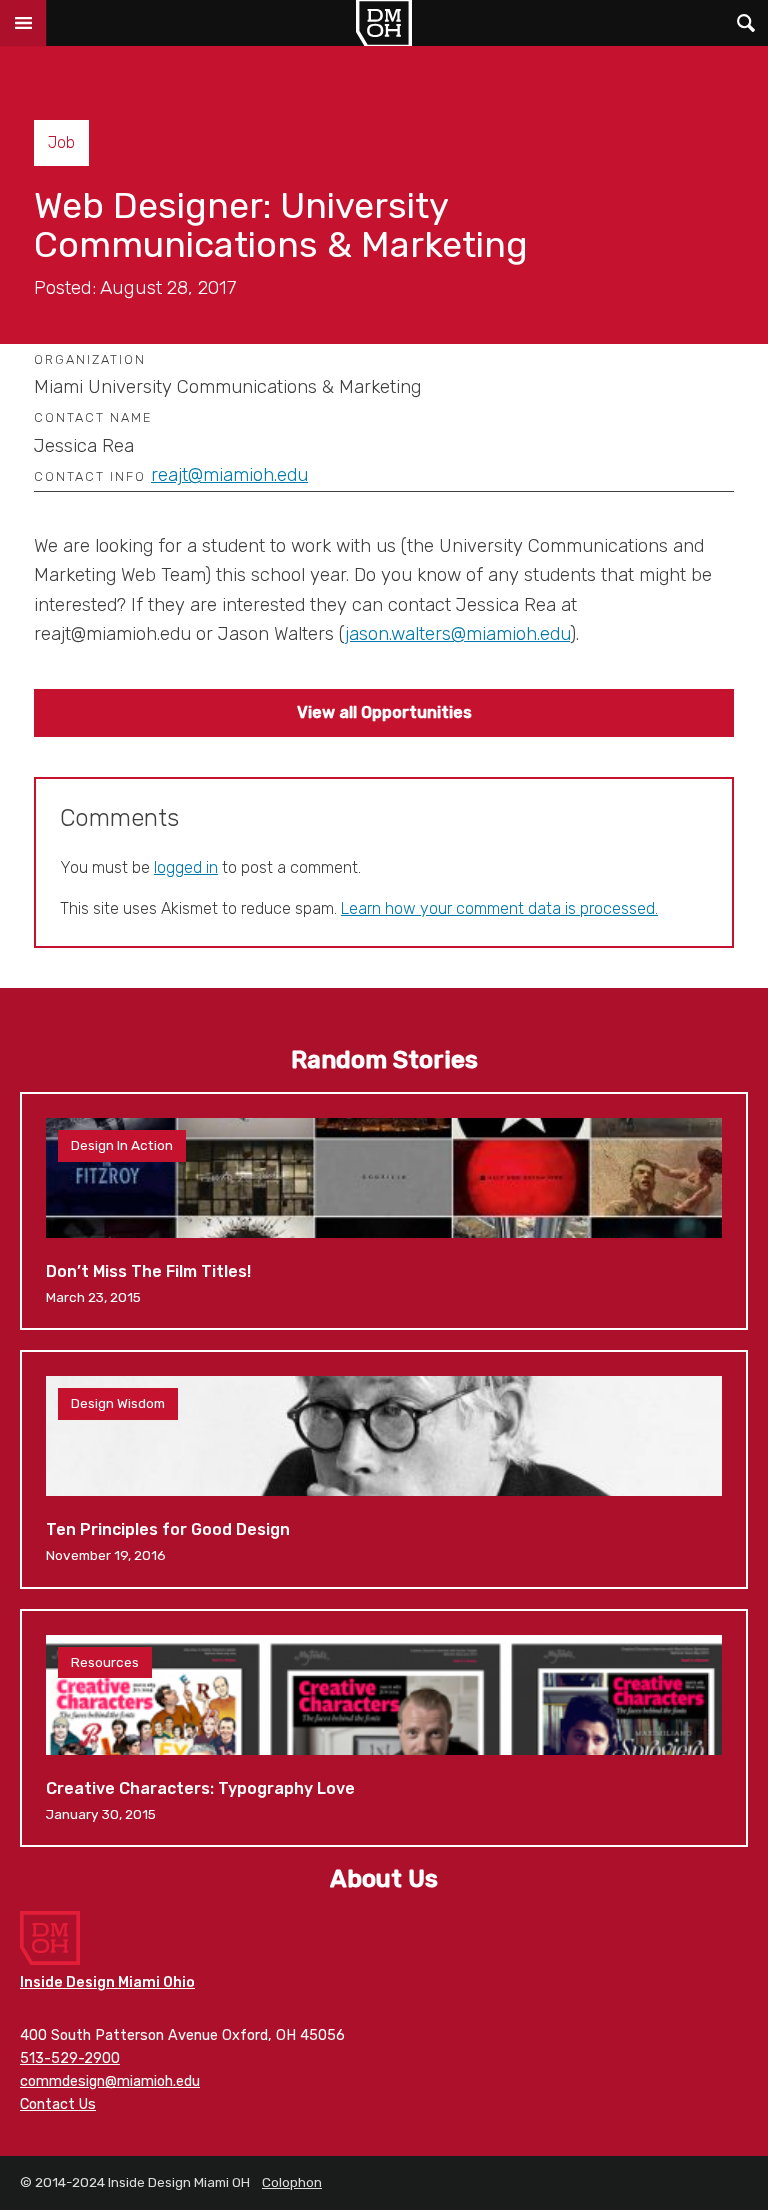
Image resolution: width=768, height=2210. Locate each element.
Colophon (292, 2182)
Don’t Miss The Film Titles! (384, 1211)
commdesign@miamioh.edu (110, 2081)
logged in (186, 867)
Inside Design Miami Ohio (107, 1982)
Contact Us (58, 2104)
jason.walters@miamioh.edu (457, 634)
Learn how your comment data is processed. (499, 908)
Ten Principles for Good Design (384, 1469)
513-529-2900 (70, 2058)
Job (61, 142)
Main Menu (23, 23)
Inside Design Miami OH (384, 23)
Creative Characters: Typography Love (384, 1728)
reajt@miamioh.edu (229, 475)
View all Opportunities (384, 712)
